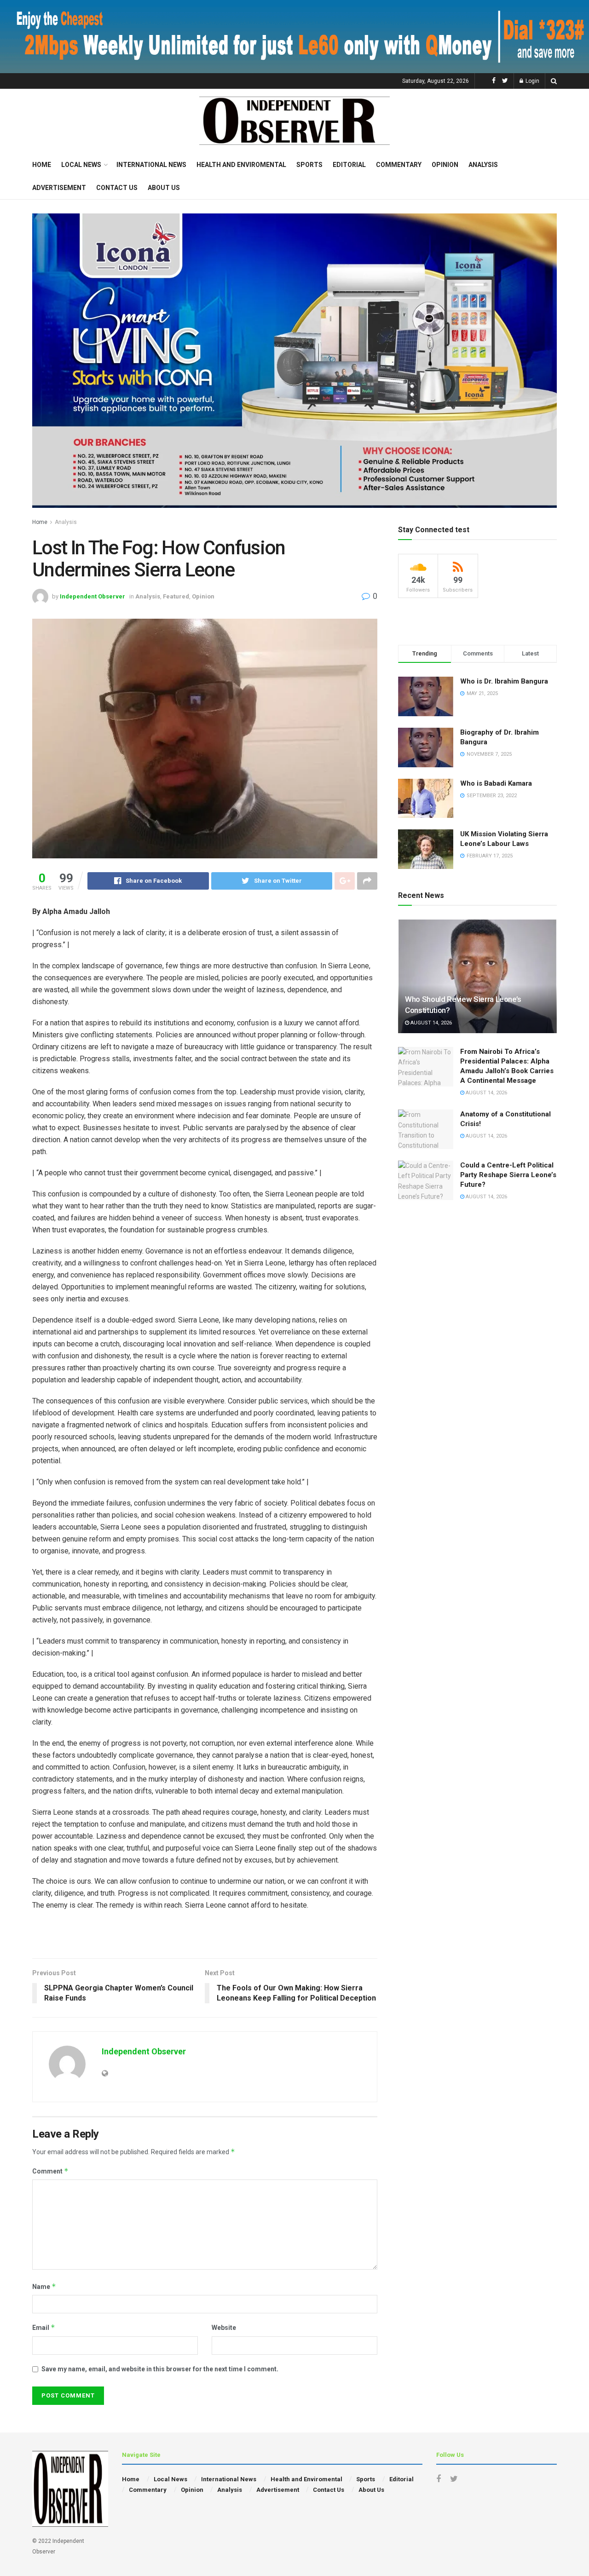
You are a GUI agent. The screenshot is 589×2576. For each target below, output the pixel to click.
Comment (50, 2171)
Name (44, 2286)
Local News (81, 165)
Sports (309, 165)
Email (44, 2327)
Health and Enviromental (241, 165)
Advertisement (59, 188)
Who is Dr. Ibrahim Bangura (504, 681)
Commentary (399, 165)
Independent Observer (92, 596)
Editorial (349, 165)
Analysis (483, 165)
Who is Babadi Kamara (496, 783)
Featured (176, 596)
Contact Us (117, 188)
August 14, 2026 (430, 1023)
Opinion (445, 165)
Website (224, 2328)
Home (42, 165)
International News (151, 165)
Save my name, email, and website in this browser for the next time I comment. (160, 2369)
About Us (164, 188)
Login (532, 81)
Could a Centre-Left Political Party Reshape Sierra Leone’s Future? (508, 1175)
